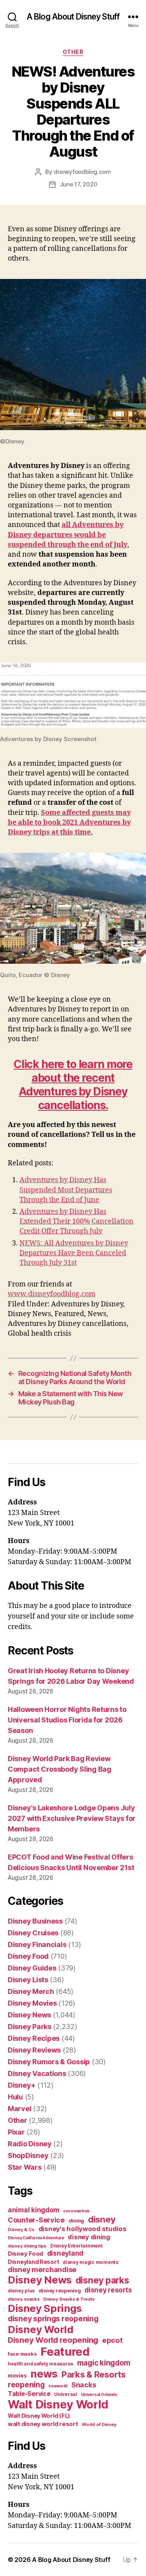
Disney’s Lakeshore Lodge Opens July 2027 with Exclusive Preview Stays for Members (72, 1818)
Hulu (15, 2097)
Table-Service (29, 2394)
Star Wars (25, 2167)
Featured (65, 2352)
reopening (26, 2385)
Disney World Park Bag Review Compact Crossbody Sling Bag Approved (60, 1769)
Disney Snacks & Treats (69, 2299)
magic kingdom (104, 2363)
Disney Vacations (37, 2073)
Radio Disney (30, 2144)
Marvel (19, 2109)
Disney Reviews (34, 2050)
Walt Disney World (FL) (39, 2416)
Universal (66, 2394)
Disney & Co (21, 2229)
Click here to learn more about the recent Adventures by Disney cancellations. (73, 1085)
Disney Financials (37, 1945)
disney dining (89, 2237)
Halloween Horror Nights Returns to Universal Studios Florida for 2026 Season (67, 1720)
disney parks (102, 2280)
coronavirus (76, 2211)
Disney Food (28, 1956)
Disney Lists (28, 1980)
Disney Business (35, 1921)
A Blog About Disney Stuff (73, 17)
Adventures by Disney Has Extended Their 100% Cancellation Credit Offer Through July (77, 1221)
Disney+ (22, 2085)
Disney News (29, 2015)
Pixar (16, 2132)
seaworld (58, 2386)
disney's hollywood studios (83, 2229)
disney (102, 2219)
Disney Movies (32, 2003)
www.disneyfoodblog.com (52, 1294)
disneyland (65, 2253)
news (44, 2374)
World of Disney (99, 2424)
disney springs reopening (53, 2319)
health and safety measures (40, 2364)
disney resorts (108, 2290)
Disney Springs (45, 2308)
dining (76, 2221)
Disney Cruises (33, 1933)
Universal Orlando (99, 2395)
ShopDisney (28, 2155)
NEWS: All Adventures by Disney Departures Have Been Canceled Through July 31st (74, 1253)
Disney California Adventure (36, 2238)
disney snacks (24, 2299)
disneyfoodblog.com (82, 172)
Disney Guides (32, 1968)
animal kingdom (33, 2210)
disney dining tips (27, 2246)
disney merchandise (42, 2270)
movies (17, 2376)
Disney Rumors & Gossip (49, 2062)
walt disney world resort (43, 2424)
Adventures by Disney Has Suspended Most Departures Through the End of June (66, 1190)
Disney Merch (31, 1991)
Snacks (84, 2385)
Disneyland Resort (33, 2262)
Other (73, 52)
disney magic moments (91, 2262)
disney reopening (60, 2291)
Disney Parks (30, 2027)
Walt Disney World (58, 2404)
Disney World (41, 2329)
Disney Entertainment (77, 2246)
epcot (112, 2340)
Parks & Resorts (94, 2374)
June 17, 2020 (78, 184)
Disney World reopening (53, 2340)
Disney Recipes (34, 2038)
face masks (22, 2354)
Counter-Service (36, 2220)
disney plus (21, 2291)
